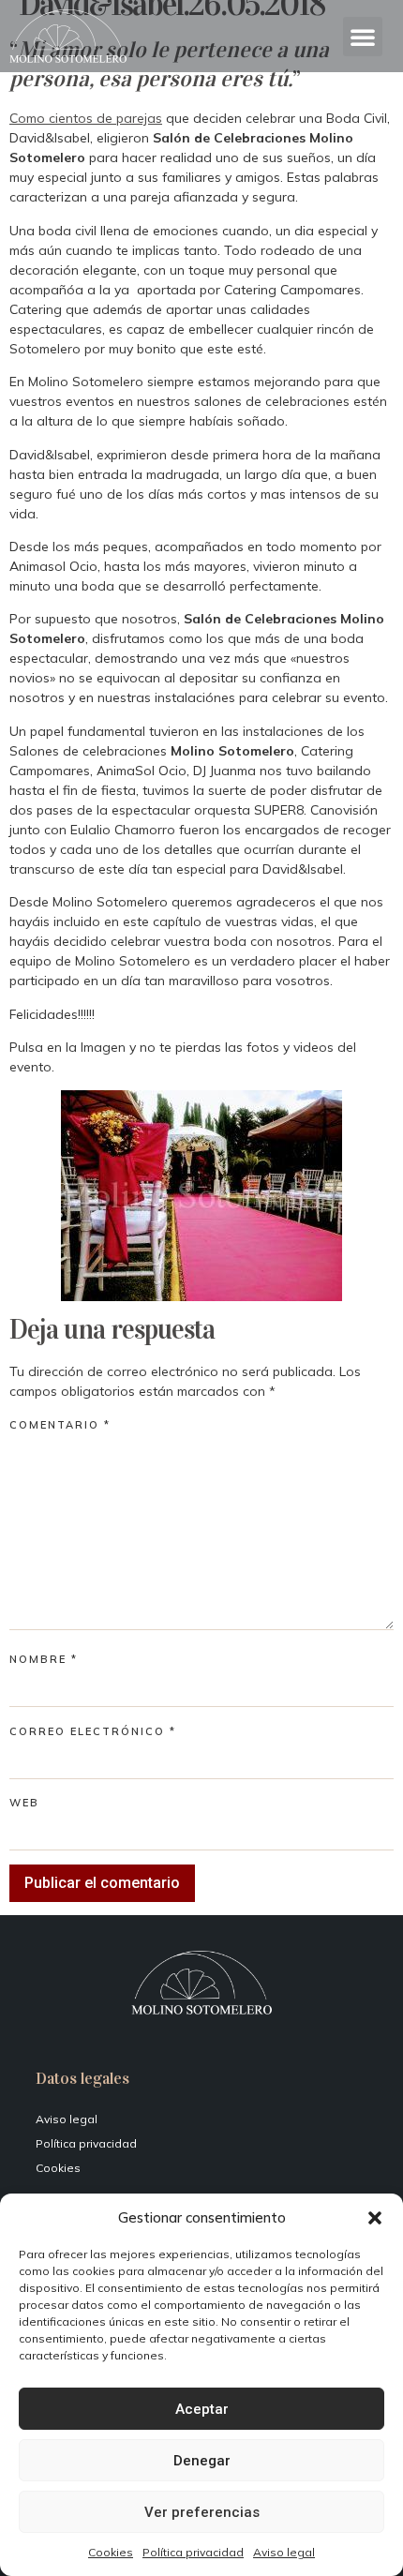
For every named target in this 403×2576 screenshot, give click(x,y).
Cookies (111, 2552)
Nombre (44, 1660)
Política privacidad (193, 2552)
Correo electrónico (93, 1732)
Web (24, 1803)
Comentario (60, 1425)
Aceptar (202, 2409)
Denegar (202, 2461)
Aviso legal (284, 2552)
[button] (375, 2218)
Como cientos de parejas (86, 118)
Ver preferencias (202, 2512)
